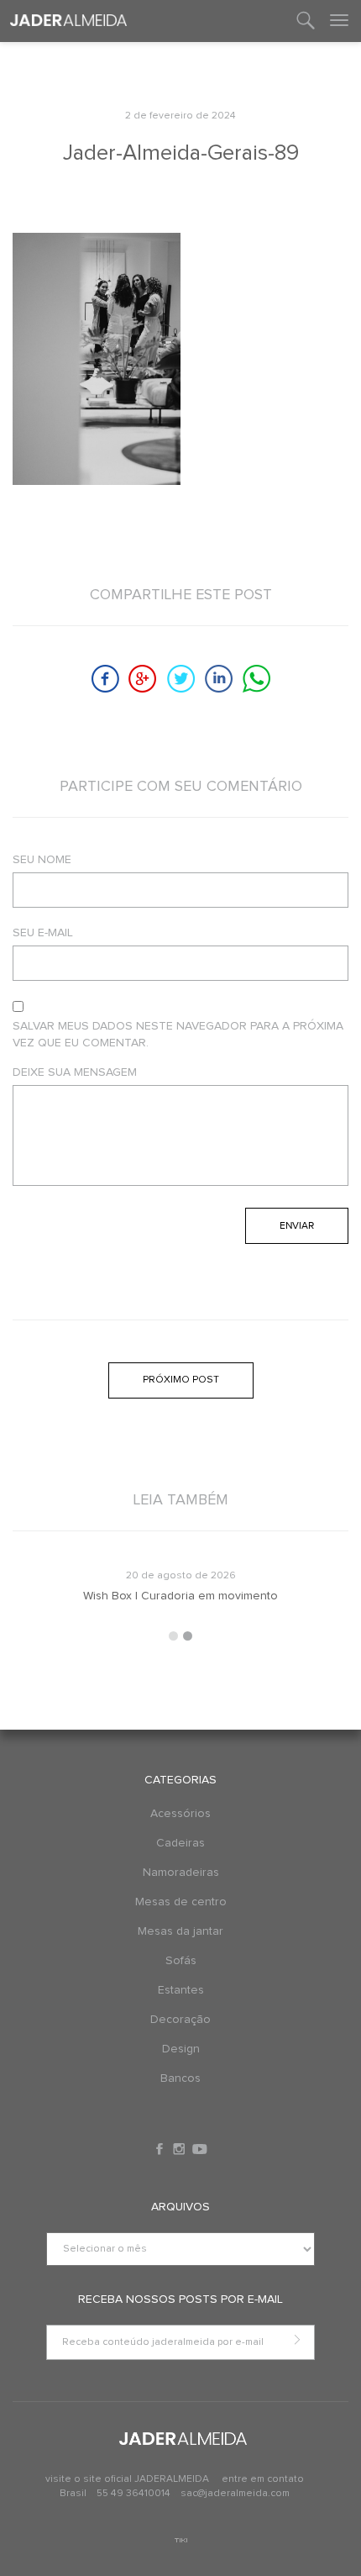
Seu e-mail (43, 933)
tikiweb (181, 2540)
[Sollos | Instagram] (180, 2149)
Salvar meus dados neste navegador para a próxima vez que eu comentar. (178, 1035)
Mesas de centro (181, 1902)
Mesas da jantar (180, 1931)
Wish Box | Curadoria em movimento (180, 1596)
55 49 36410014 (135, 2494)
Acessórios (180, 1814)
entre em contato (263, 2479)
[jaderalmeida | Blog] (68, 21)
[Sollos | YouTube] (200, 2149)
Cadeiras (180, 1843)
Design (181, 2049)
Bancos (180, 2078)
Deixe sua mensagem (75, 1072)
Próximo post (181, 1380)
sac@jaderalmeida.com (235, 2494)
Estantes (181, 1990)
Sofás (181, 1961)
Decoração (180, 2020)
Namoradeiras (181, 1873)
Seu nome (42, 860)
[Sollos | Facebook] (161, 2149)
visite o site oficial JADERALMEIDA (127, 2479)
